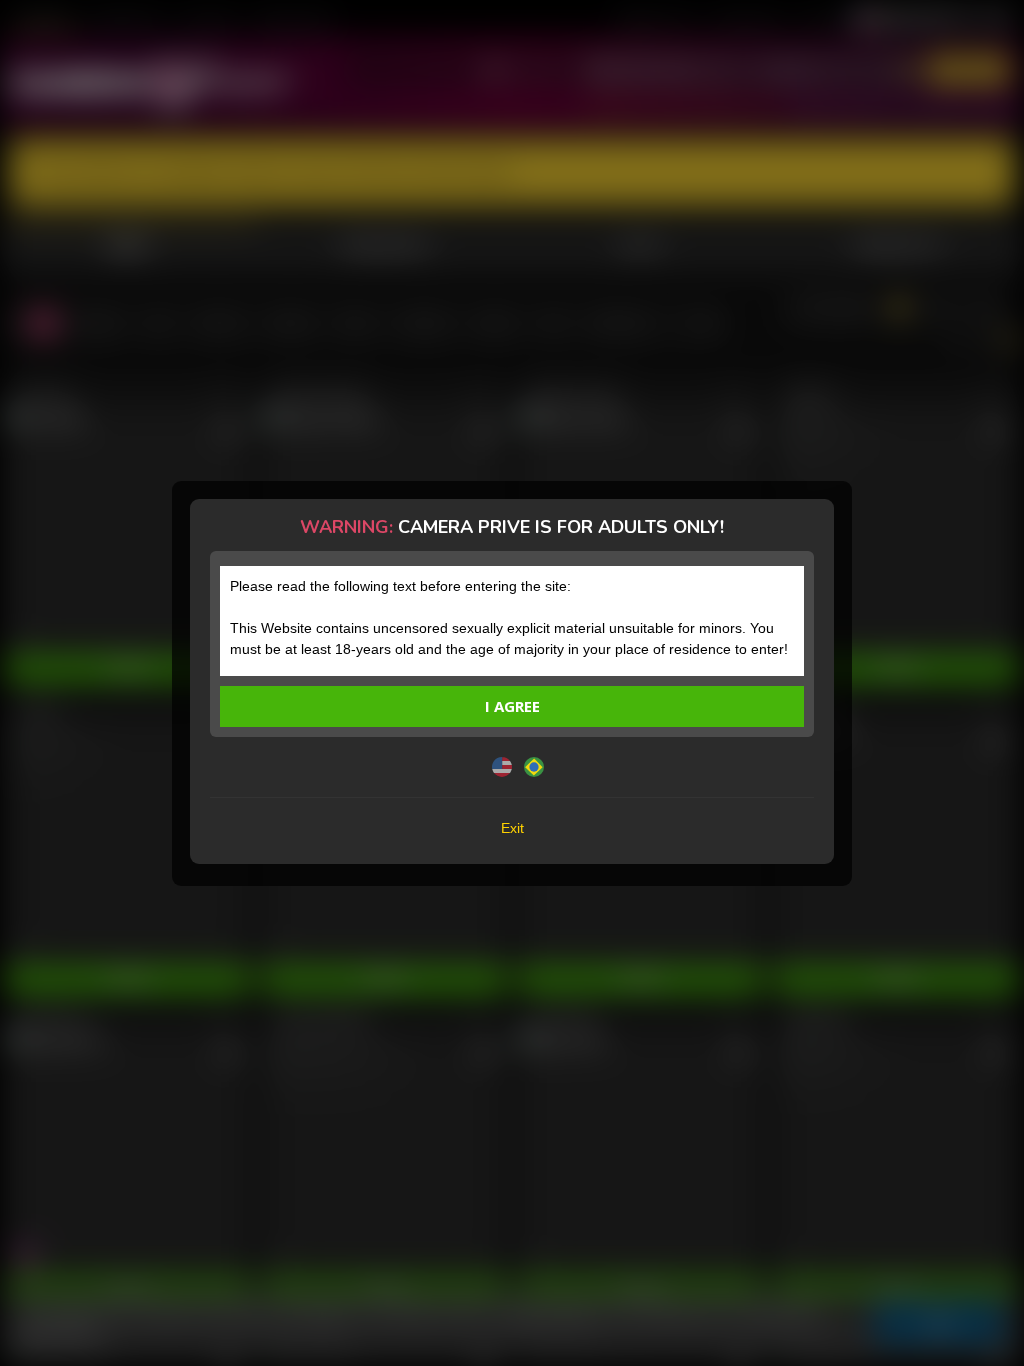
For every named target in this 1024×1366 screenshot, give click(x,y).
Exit (512, 828)
